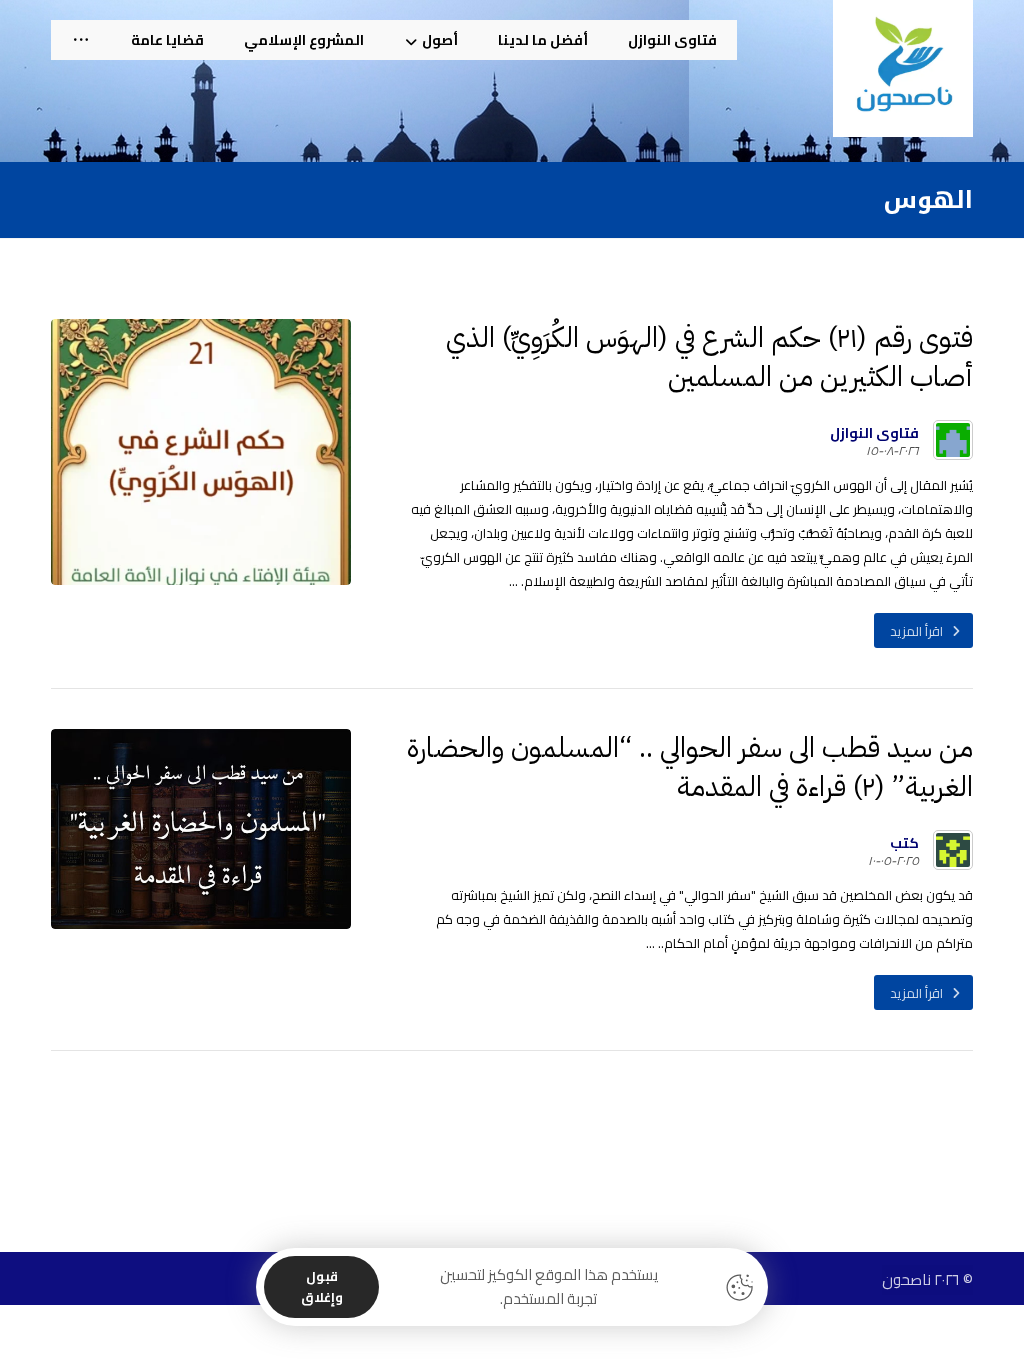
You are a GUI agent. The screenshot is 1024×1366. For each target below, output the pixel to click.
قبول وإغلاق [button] (322, 1286)
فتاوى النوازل (874, 433)
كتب (904, 843)
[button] (81, 40)
